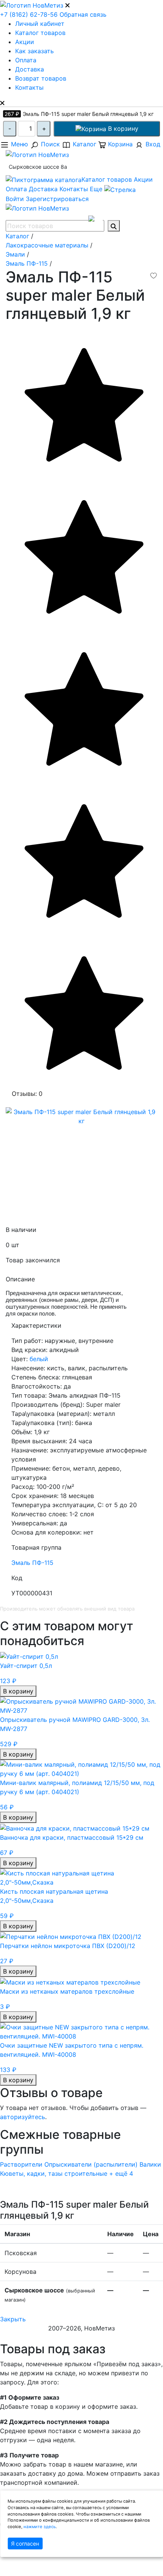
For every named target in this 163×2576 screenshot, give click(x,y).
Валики (150, 2164)
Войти (15, 199)
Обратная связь (83, 14)
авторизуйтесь (23, 2117)
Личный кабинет (40, 24)
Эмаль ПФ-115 (32, 1563)
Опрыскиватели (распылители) (91, 2164)
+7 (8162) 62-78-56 (29, 14)
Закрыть (13, 2319)
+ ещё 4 (121, 2173)
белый (39, 1359)
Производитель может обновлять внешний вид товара (67, 1609)
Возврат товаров (41, 78)
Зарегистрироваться (57, 199)
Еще (97, 189)
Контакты (29, 87)
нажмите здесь (40, 2527)
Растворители (21, 2164)
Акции (25, 42)
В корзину (122, 128)
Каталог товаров (40, 33)
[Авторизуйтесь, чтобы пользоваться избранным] (154, 276)
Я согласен (25, 2544)
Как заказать (34, 51)
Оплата (26, 60)
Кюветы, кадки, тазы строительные (54, 2173)
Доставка (30, 69)
